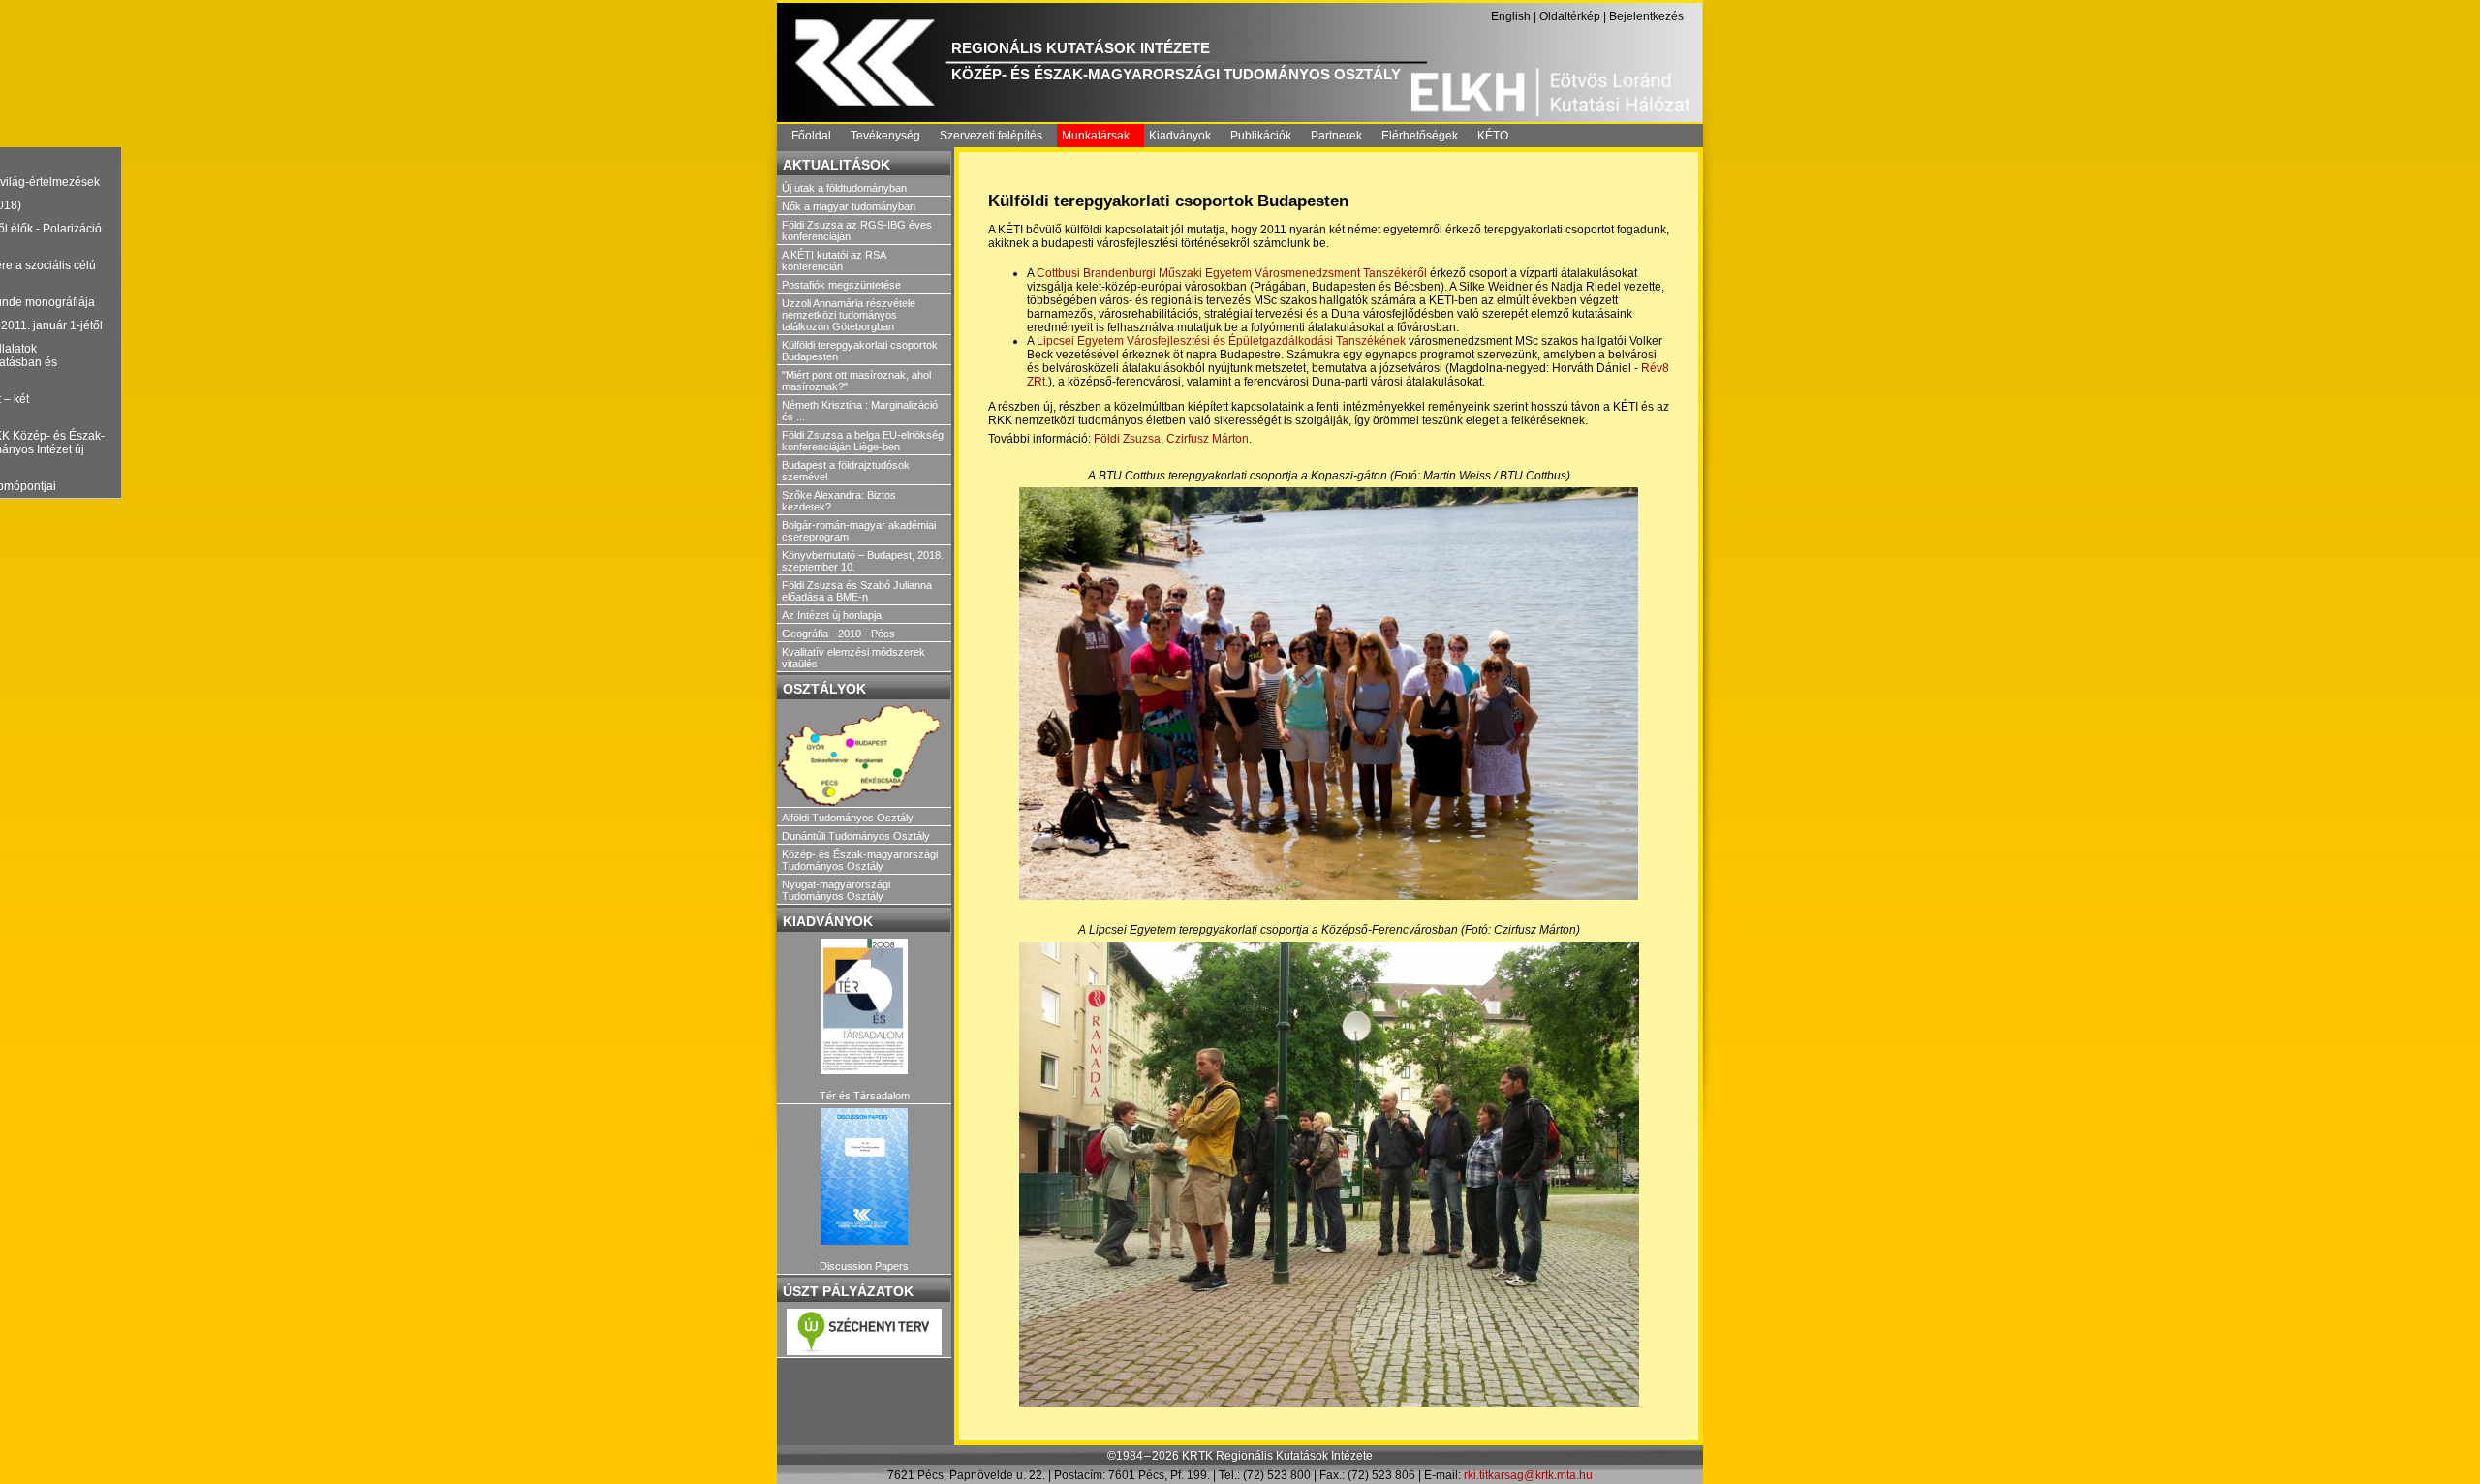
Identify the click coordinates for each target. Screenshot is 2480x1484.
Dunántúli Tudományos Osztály (856, 836)
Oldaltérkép (1570, 16)
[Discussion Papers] (864, 1176)
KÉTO (1493, 136)
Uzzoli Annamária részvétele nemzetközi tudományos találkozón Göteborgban (849, 315)
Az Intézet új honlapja (832, 615)
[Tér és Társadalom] (864, 1007)
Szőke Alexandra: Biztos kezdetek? (839, 501)
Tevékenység (885, 136)
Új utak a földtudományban (844, 188)
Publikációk (1261, 136)
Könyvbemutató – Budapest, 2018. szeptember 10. (863, 561)
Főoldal (811, 136)
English (1511, 16)
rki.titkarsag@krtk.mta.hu (1528, 1475)
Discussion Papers (864, 1266)
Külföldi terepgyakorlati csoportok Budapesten (860, 351)
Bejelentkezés (1646, 16)
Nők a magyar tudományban (849, 206)
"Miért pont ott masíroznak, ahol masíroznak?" (856, 381)
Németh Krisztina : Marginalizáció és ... (860, 411)
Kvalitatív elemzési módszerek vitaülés (853, 658)
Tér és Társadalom (865, 1096)
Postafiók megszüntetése (841, 285)
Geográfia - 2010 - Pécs (838, 634)
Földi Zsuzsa (1127, 439)
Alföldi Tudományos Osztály (848, 818)
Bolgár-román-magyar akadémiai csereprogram (859, 531)
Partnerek (1336, 136)
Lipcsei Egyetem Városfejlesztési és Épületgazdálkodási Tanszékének (1221, 341)
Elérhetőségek (1420, 136)
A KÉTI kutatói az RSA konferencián (834, 261)
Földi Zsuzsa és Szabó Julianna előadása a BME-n (857, 591)
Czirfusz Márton (1208, 439)
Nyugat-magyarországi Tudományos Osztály (836, 890)
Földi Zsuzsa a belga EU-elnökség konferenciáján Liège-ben (863, 441)
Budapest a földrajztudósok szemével (846, 471)
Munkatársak (1096, 136)
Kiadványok (1180, 136)
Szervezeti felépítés (991, 136)
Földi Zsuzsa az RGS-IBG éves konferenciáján (857, 231)
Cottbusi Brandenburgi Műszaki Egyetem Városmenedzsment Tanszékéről (1233, 273)
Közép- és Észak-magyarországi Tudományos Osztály (860, 860)
